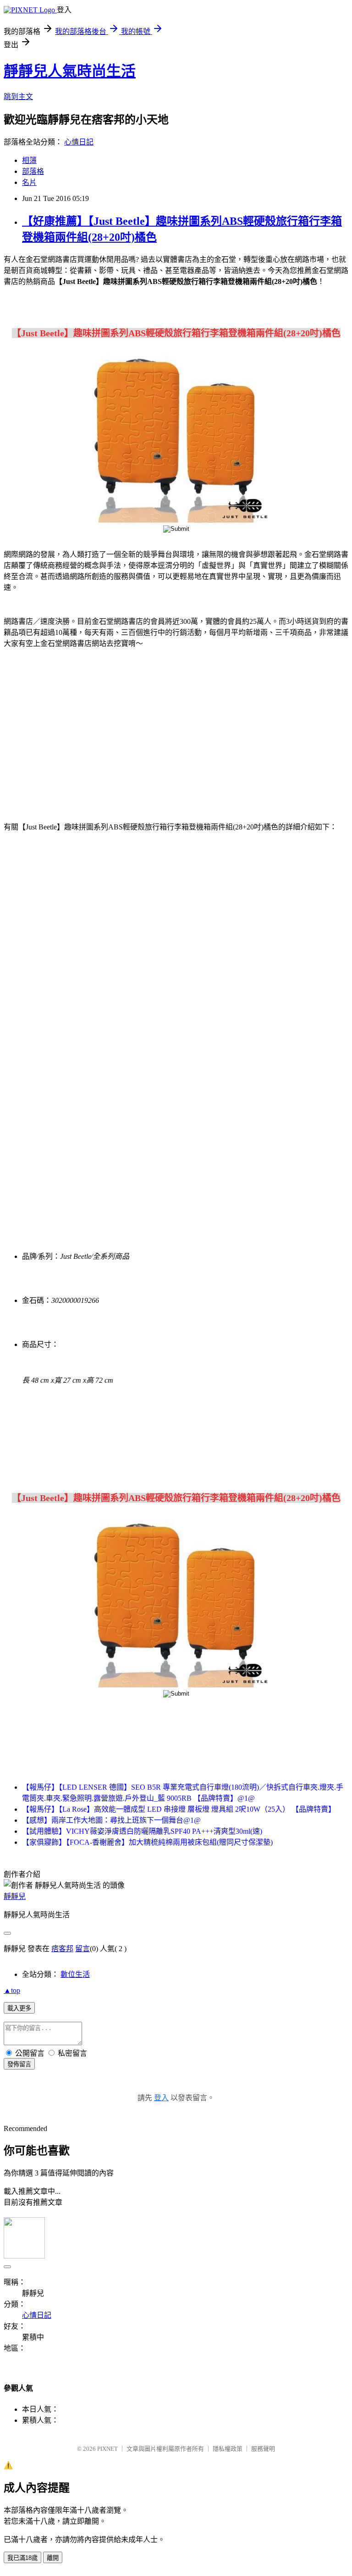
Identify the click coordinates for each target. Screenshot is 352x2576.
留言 (82, 1949)
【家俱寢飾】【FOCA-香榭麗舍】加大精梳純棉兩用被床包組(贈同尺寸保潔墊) (147, 1842)
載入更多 (19, 2008)
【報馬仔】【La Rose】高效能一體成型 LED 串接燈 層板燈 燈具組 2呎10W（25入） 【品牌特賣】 (179, 1809)
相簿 (29, 160)
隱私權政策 (228, 2449)
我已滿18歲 (22, 2558)
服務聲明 (263, 2449)
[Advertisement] (82, 729)
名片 (29, 182)
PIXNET (107, 2449)
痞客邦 (62, 1949)
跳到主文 (18, 97)
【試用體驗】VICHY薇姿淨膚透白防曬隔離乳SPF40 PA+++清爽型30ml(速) (142, 1831)
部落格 (33, 171)
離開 (53, 2558)
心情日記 (79, 142)
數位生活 (75, 1974)
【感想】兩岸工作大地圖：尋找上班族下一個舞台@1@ (111, 1820)
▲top (12, 1990)
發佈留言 (19, 2064)
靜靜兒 (15, 1896)
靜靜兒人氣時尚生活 (70, 71)
